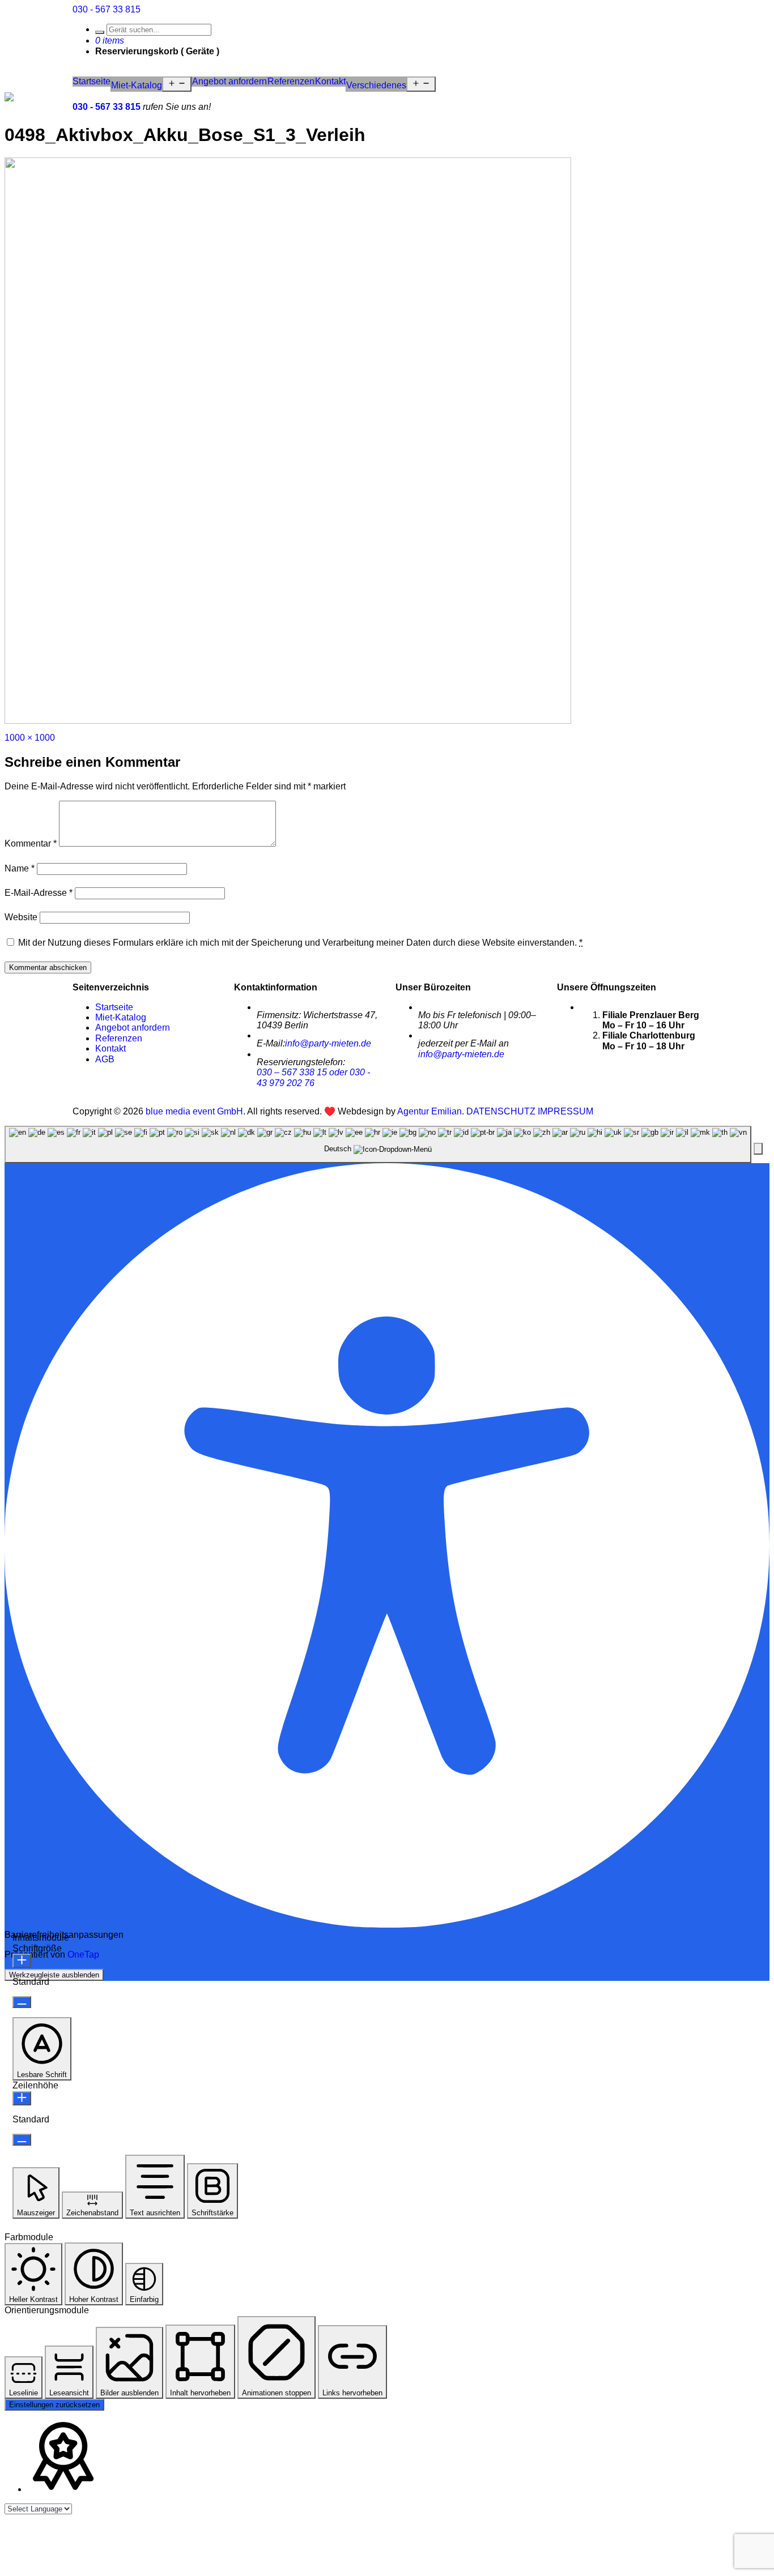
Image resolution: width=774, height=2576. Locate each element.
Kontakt (330, 81)
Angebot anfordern (229, 81)
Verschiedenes (376, 85)
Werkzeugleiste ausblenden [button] (54, 1975)
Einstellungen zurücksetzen (54, 2405)
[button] (758, 1149)
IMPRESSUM (565, 1111)
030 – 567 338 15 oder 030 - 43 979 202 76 (313, 1077)
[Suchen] (100, 32)
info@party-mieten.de (328, 1043)
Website (21, 917)
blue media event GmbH (194, 1111)
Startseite (92, 81)
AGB (105, 1059)
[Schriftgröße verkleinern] (22, 2002)
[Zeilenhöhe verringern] (22, 2140)
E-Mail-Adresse (39, 893)
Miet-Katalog (137, 85)
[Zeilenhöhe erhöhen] (22, 2098)
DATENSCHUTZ (501, 1111)
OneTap (83, 1955)
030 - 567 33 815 (107, 9)
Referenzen (291, 81)
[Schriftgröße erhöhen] (22, 1961)
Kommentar (31, 843)
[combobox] (378, 1144)
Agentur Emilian (429, 1111)
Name (20, 868)
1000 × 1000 (30, 738)
